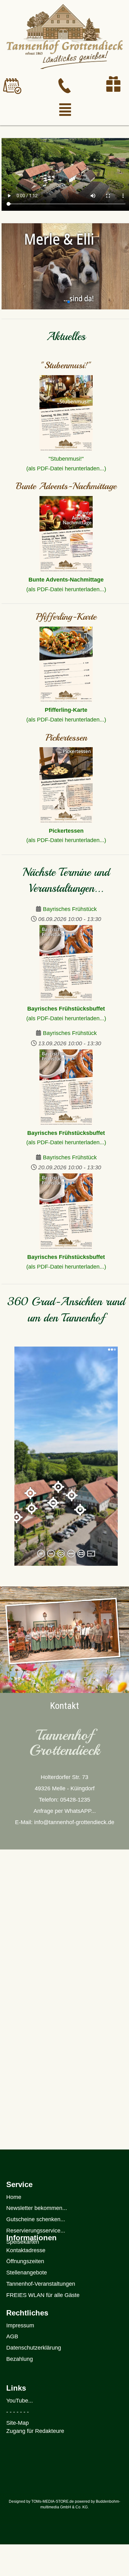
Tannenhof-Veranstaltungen (41, 2284)
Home (14, 2197)
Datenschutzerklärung (34, 2348)
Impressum (20, 2325)
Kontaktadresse (26, 2250)
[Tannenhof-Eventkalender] (12, 86)
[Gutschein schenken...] (113, 84)
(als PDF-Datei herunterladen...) (66, 720)
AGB (12, 2336)
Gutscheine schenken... (36, 2219)
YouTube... (20, 2401)
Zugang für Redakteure (35, 2431)
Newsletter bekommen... (37, 2208)
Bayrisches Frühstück (70, 909)
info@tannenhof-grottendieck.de (74, 1822)
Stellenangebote (27, 2273)
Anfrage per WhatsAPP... (65, 1811)
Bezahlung (20, 2359)
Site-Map (18, 2423)
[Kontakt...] (64, 86)
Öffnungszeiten (25, 2261)
